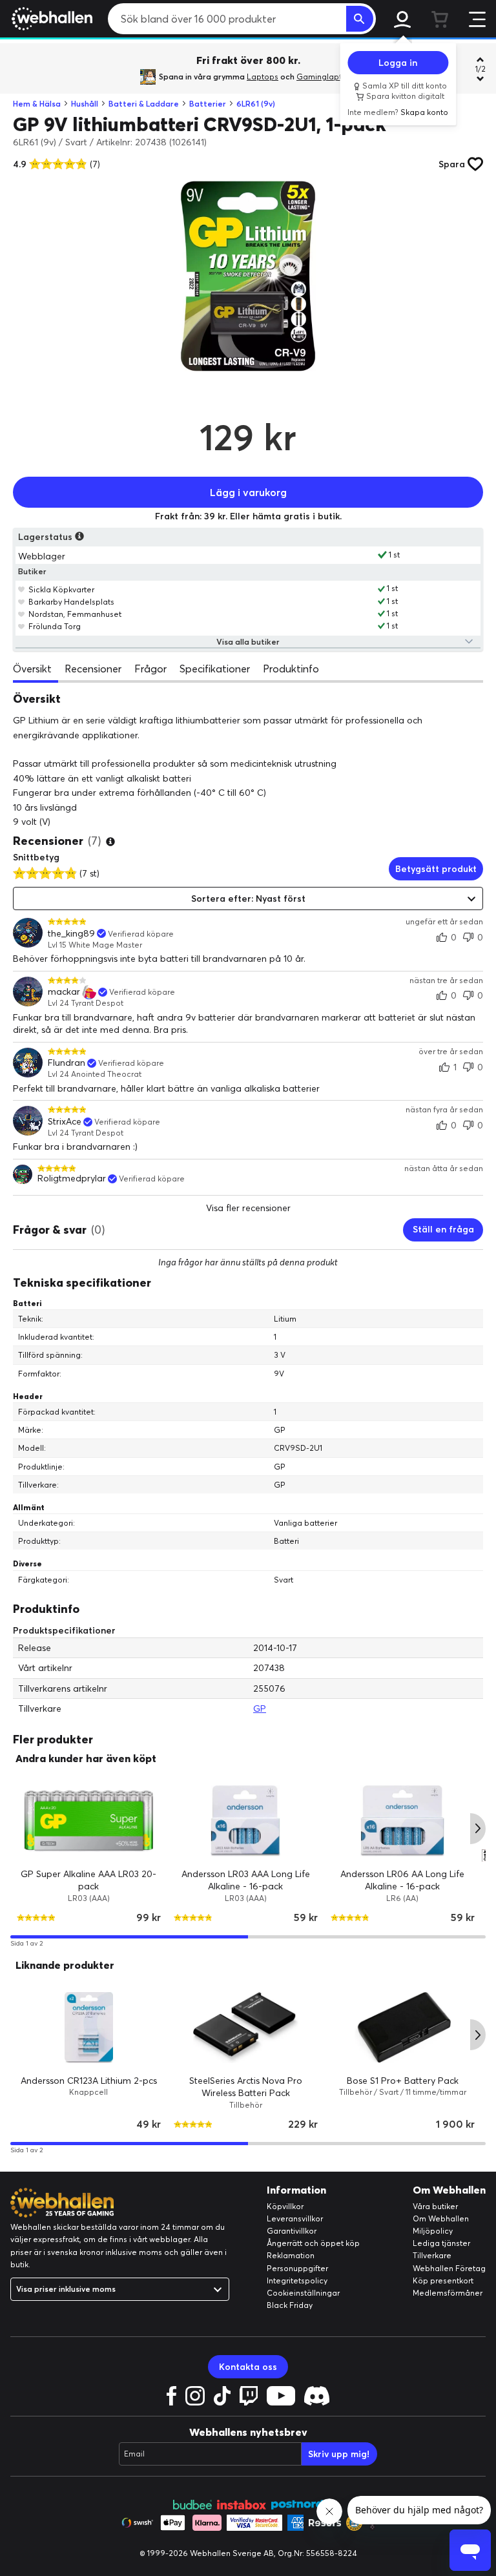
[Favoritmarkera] (22, 589)
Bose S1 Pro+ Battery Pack (403, 2080)
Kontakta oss (248, 2367)
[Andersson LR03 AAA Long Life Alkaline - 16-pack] (246, 1821)
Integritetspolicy (297, 2280)
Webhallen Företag (449, 2268)
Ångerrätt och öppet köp (313, 2243)
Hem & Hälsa (37, 104)
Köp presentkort (443, 2280)
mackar (64, 992)
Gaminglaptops (326, 77)
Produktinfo (291, 669)
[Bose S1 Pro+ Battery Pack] (403, 2028)
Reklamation (291, 2255)
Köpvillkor (285, 2206)
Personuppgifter (297, 2268)
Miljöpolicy (433, 2231)
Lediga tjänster (441, 2243)
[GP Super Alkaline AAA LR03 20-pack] (89, 1821)
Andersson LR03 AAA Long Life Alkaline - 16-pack (246, 1880)
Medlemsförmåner (448, 2293)
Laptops (263, 77)
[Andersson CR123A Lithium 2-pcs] (89, 2028)
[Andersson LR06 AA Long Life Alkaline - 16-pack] (403, 1821)
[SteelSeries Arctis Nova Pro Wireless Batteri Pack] (246, 2028)
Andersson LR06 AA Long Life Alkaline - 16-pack (402, 1880)
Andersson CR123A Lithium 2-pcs (89, 2080)
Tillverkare (432, 2255)
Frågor (150, 669)
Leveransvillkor (295, 2218)
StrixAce (65, 1122)
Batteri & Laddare (144, 104)
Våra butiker (435, 2206)
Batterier (208, 104)
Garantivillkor (292, 2231)
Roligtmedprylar (72, 1179)
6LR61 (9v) (256, 104)
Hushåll (85, 104)
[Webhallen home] (50, 19)
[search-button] (360, 19)
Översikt (32, 669)
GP (260, 1709)
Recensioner (93, 669)
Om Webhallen (441, 2218)
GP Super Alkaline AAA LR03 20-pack (88, 1880)
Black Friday (290, 2305)
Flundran (67, 1063)
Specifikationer (215, 669)
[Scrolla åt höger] (478, 1829)
